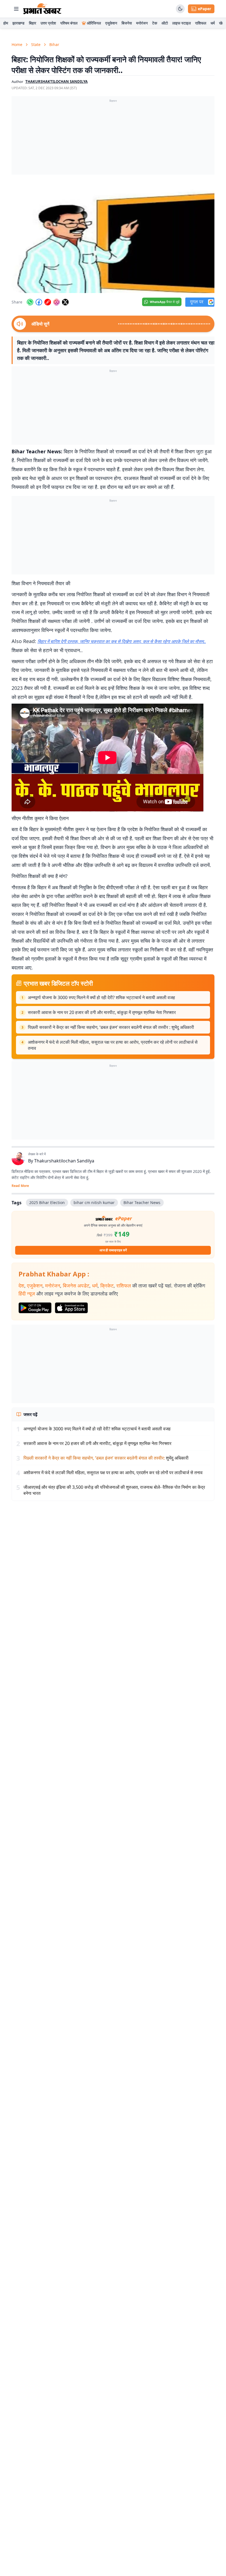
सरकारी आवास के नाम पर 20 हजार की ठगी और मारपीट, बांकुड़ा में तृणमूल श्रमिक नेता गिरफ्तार (102, 1012)
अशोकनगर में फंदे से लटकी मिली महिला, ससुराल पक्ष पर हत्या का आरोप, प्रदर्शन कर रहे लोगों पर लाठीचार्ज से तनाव (113, 1045)
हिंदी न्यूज (27, 1294)
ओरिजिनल (94, 23)
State (36, 44)
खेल (222, 23)
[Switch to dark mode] (180, 9)
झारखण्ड (18, 23)
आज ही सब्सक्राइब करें (113, 1250)
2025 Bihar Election (47, 1202)
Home (17, 44)
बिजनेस (127, 23)
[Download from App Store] (71, 1308)
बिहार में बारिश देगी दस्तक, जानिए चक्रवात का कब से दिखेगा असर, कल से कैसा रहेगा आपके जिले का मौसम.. (122, 641)
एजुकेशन (111, 23)
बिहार (33, 23)
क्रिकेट (107, 1286)
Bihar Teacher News (142, 1202)
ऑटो (165, 23)
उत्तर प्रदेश (48, 23)
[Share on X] (65, 302)
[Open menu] (16, 9)
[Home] (42, 9)
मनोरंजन (142, 23)
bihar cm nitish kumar (94, 1202)
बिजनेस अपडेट (76, 1286)
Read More (20, 1186)
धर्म (213, 23)
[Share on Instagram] (57, 302)
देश (21, 1286)
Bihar (54, 44)
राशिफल (201, 23)
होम (6, 23)
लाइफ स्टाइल (181, 23)
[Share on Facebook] (39, 302)
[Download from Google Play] (35, 1308)
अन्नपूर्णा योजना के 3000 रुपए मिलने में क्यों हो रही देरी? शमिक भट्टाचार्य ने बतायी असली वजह (101, 997)
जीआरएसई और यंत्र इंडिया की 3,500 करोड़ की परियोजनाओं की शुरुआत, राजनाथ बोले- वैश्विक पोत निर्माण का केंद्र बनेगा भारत (114, 1490)
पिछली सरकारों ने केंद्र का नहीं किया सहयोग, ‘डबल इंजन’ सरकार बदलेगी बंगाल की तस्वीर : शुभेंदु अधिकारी (111, 1027)
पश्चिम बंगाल (69, 23)
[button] (113, 236)
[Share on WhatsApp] (30, 302)
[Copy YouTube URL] (48, 302)
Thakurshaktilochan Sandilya (64, 1161)
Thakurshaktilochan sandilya (57, 82)
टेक (155, 23)
